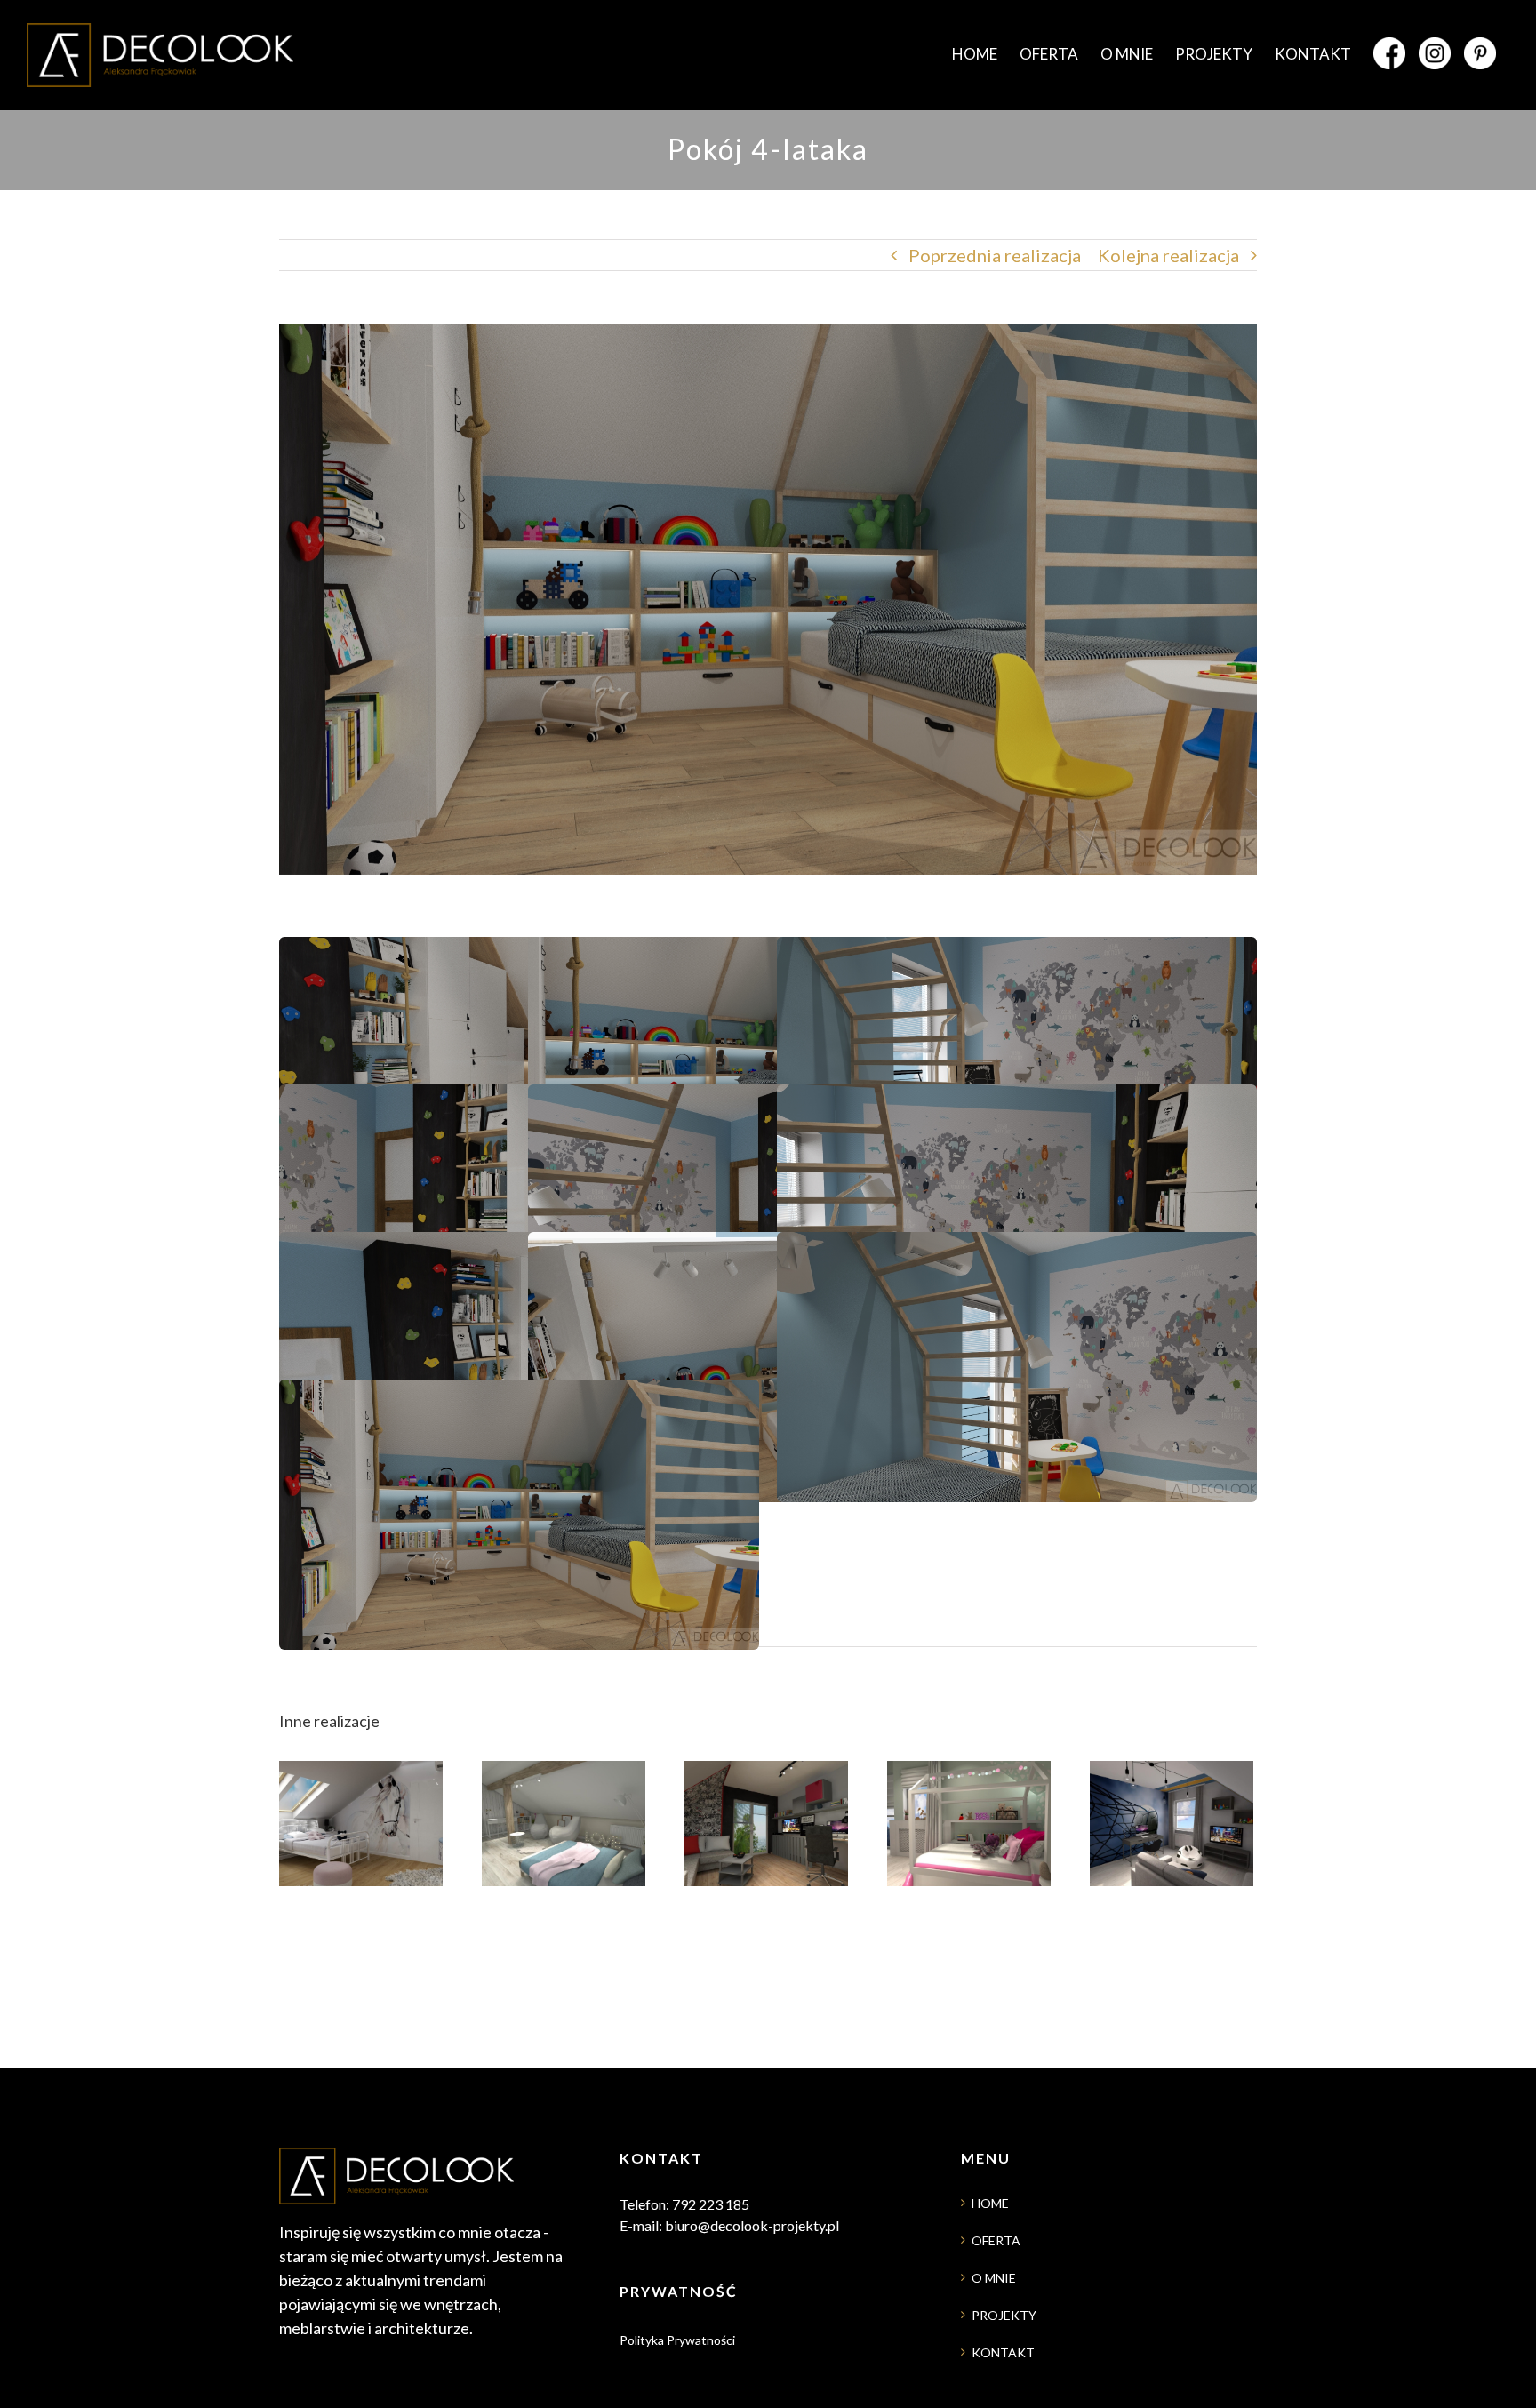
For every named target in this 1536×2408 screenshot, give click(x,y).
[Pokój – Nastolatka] (766, 1894)
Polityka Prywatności (677, 2340)
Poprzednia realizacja (995, 255)
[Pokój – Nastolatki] (564, 1894)
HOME (990, 2203)
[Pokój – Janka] (1172, 1894)
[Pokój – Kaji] (969, 1894)
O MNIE (994, 2278)
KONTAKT (1003, 2352)
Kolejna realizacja (1168, 255)
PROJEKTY (1004, 2315)
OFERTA (996, 2240)
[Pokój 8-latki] (361, 1894)
